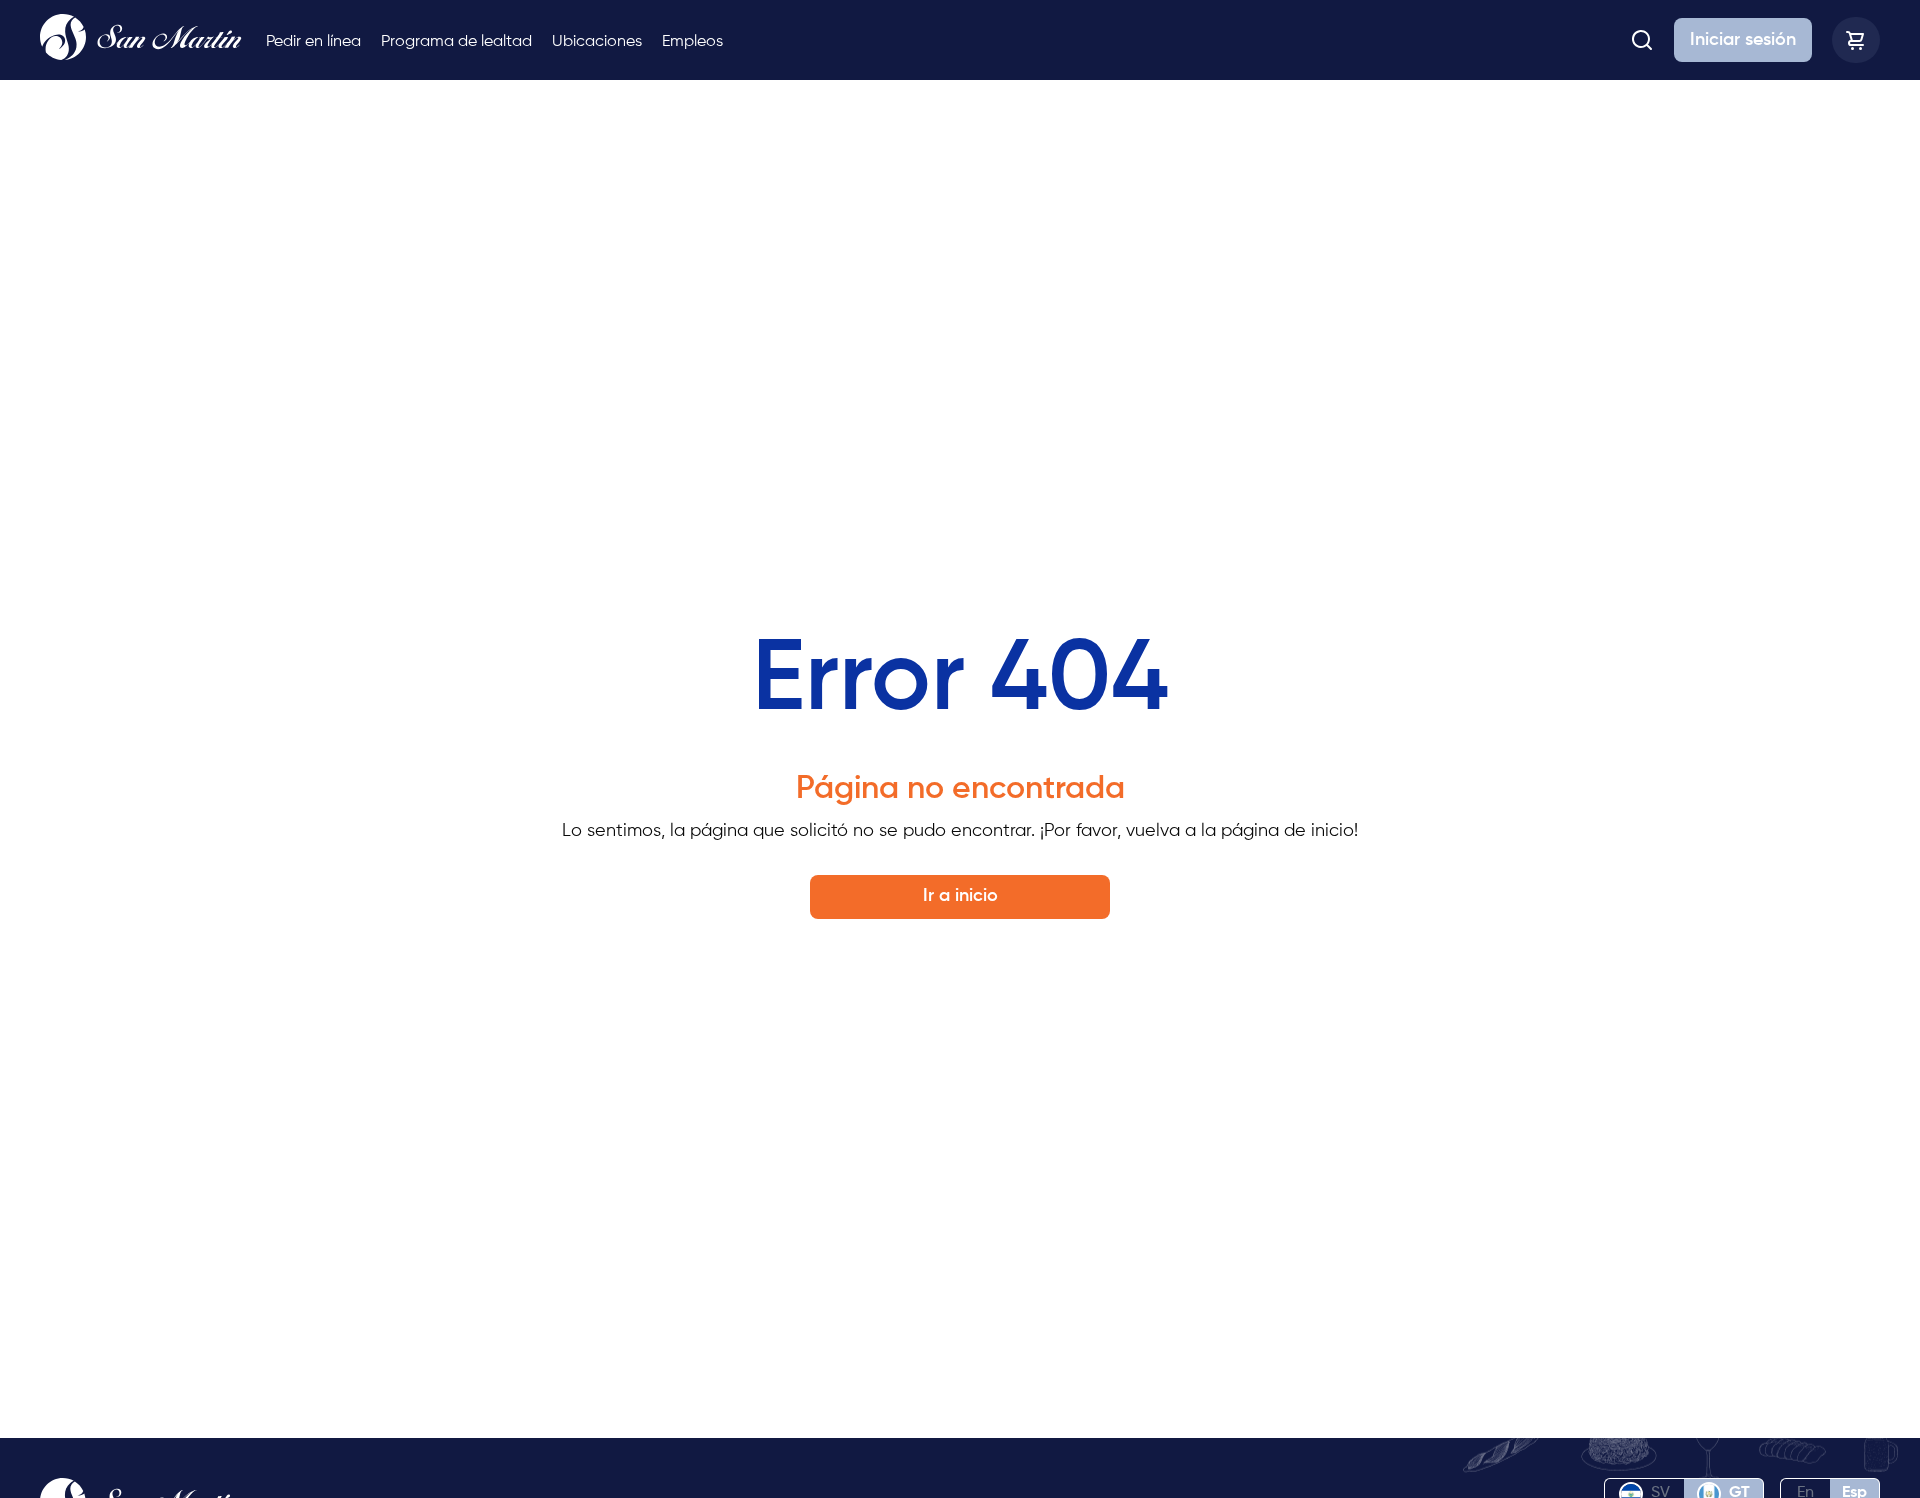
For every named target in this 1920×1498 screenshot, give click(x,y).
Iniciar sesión (1743, 40)
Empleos (692, 42)
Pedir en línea (313, 42)
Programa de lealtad (456, 42)
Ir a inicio (960, 896)
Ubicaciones (597, 42)
